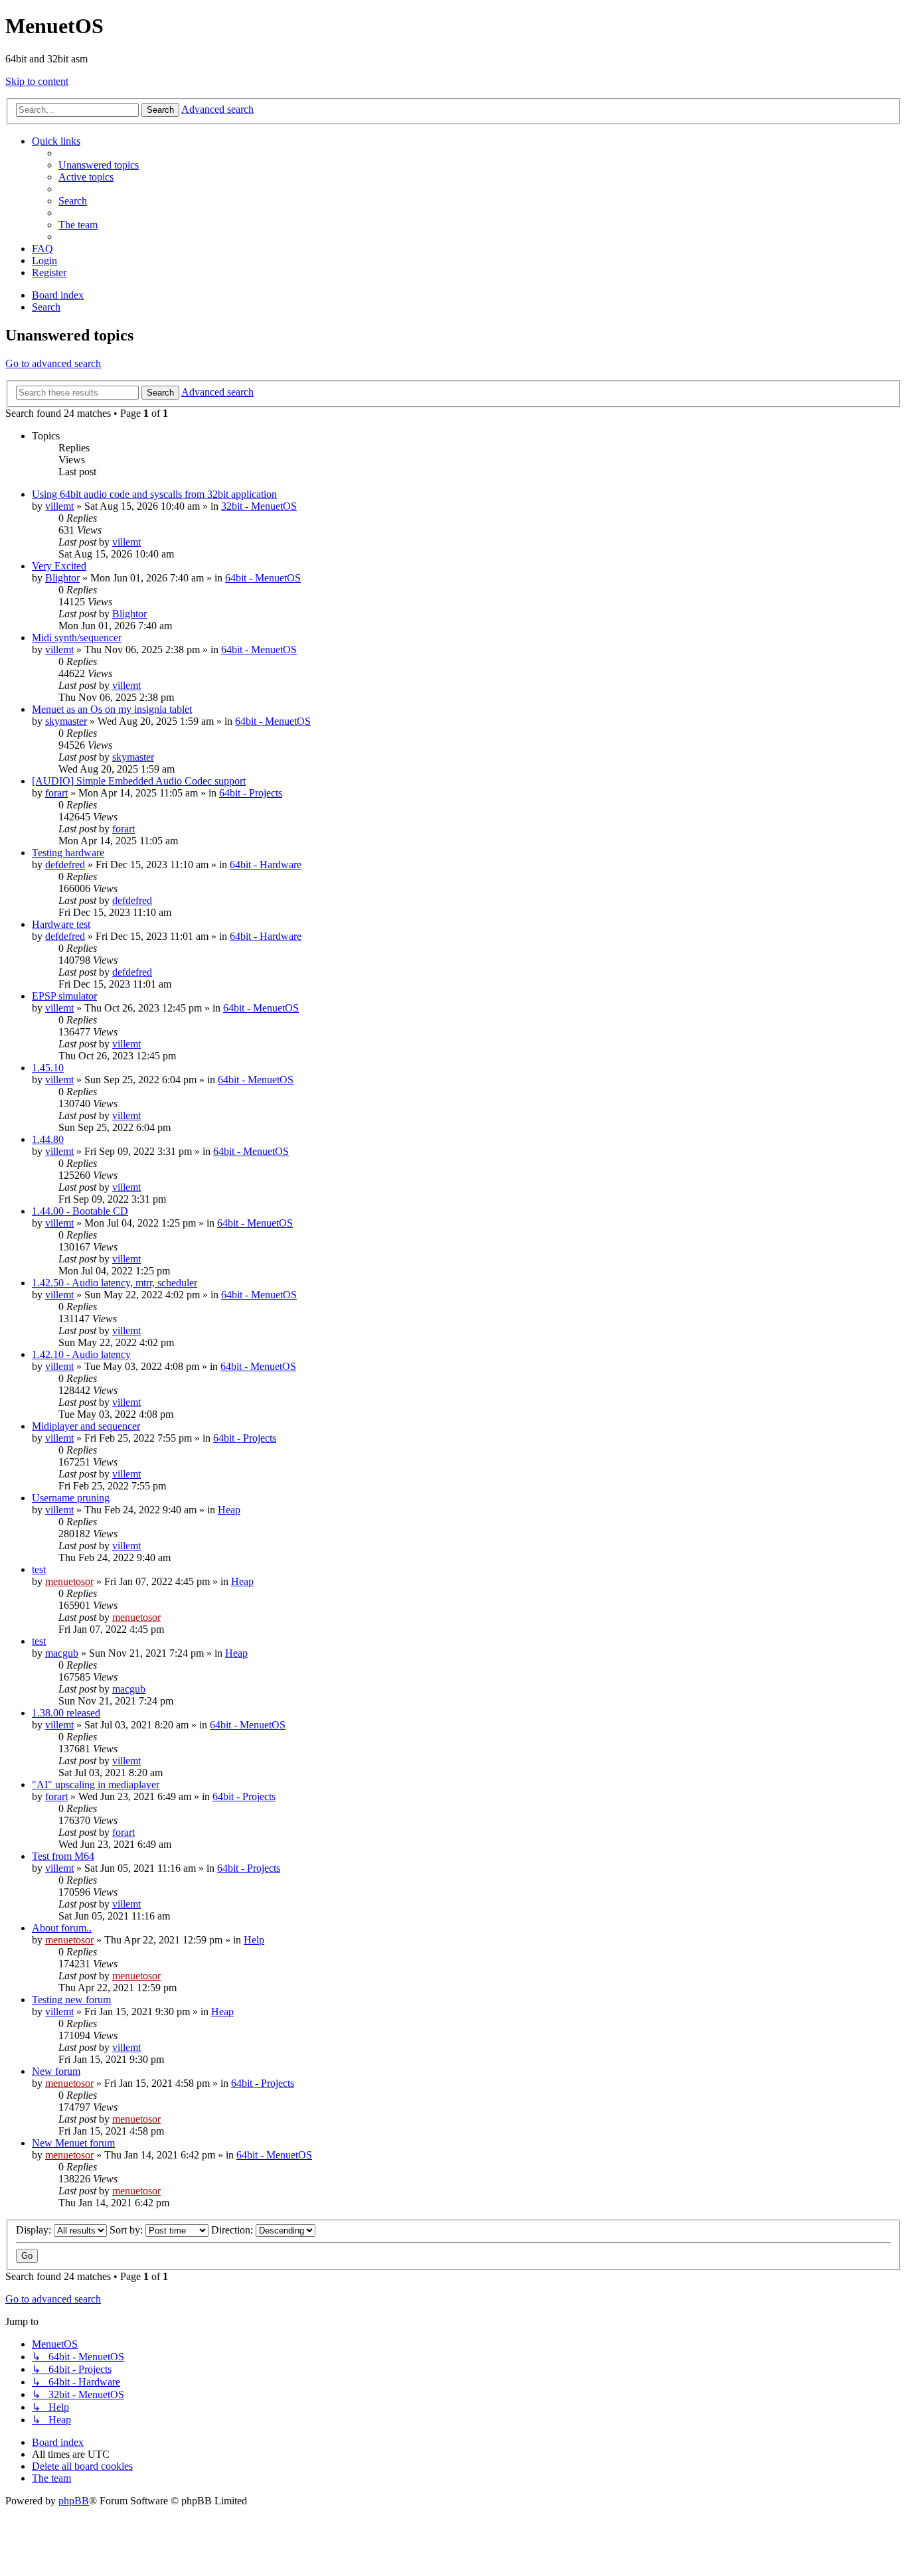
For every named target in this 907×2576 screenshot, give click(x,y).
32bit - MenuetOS (259, 506)
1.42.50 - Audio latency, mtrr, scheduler (115, 1283)
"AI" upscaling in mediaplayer (96, 1784)
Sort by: (127, 2230)
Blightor (62, 578)
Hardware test (61, 924)
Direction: (233, 2230)
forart (56, 793)
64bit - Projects (251, 793)
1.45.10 (48, 1068)
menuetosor (69, 1581)
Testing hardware (68, 853)
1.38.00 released (66, 1713)
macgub (62, 1653)
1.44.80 (48, 1139)
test (39, 1569)
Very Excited (59, 566)
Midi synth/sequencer (77, 638)
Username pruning (71, 1498)
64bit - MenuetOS (263, 578)
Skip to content (37, 81)
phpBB (74, 2501)
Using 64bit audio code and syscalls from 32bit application (154, 494)
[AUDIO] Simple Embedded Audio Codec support (139, 781)
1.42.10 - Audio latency (81, 1354)
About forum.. (62, 1928)
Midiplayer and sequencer (86, 1426)
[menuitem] (99, 165)
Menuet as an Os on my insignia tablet (112, 709)
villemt (59, 506)
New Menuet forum (73, 2143)
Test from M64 (63, 1856)
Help (254, 1940)
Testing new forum (71, 2000)
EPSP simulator (64, 996)
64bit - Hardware (266, 865)
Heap (229, 1510)
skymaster (66, 721)
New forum (56, 2071)
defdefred (65, 865)
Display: (35, 2230)
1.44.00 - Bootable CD (80, 1211)
